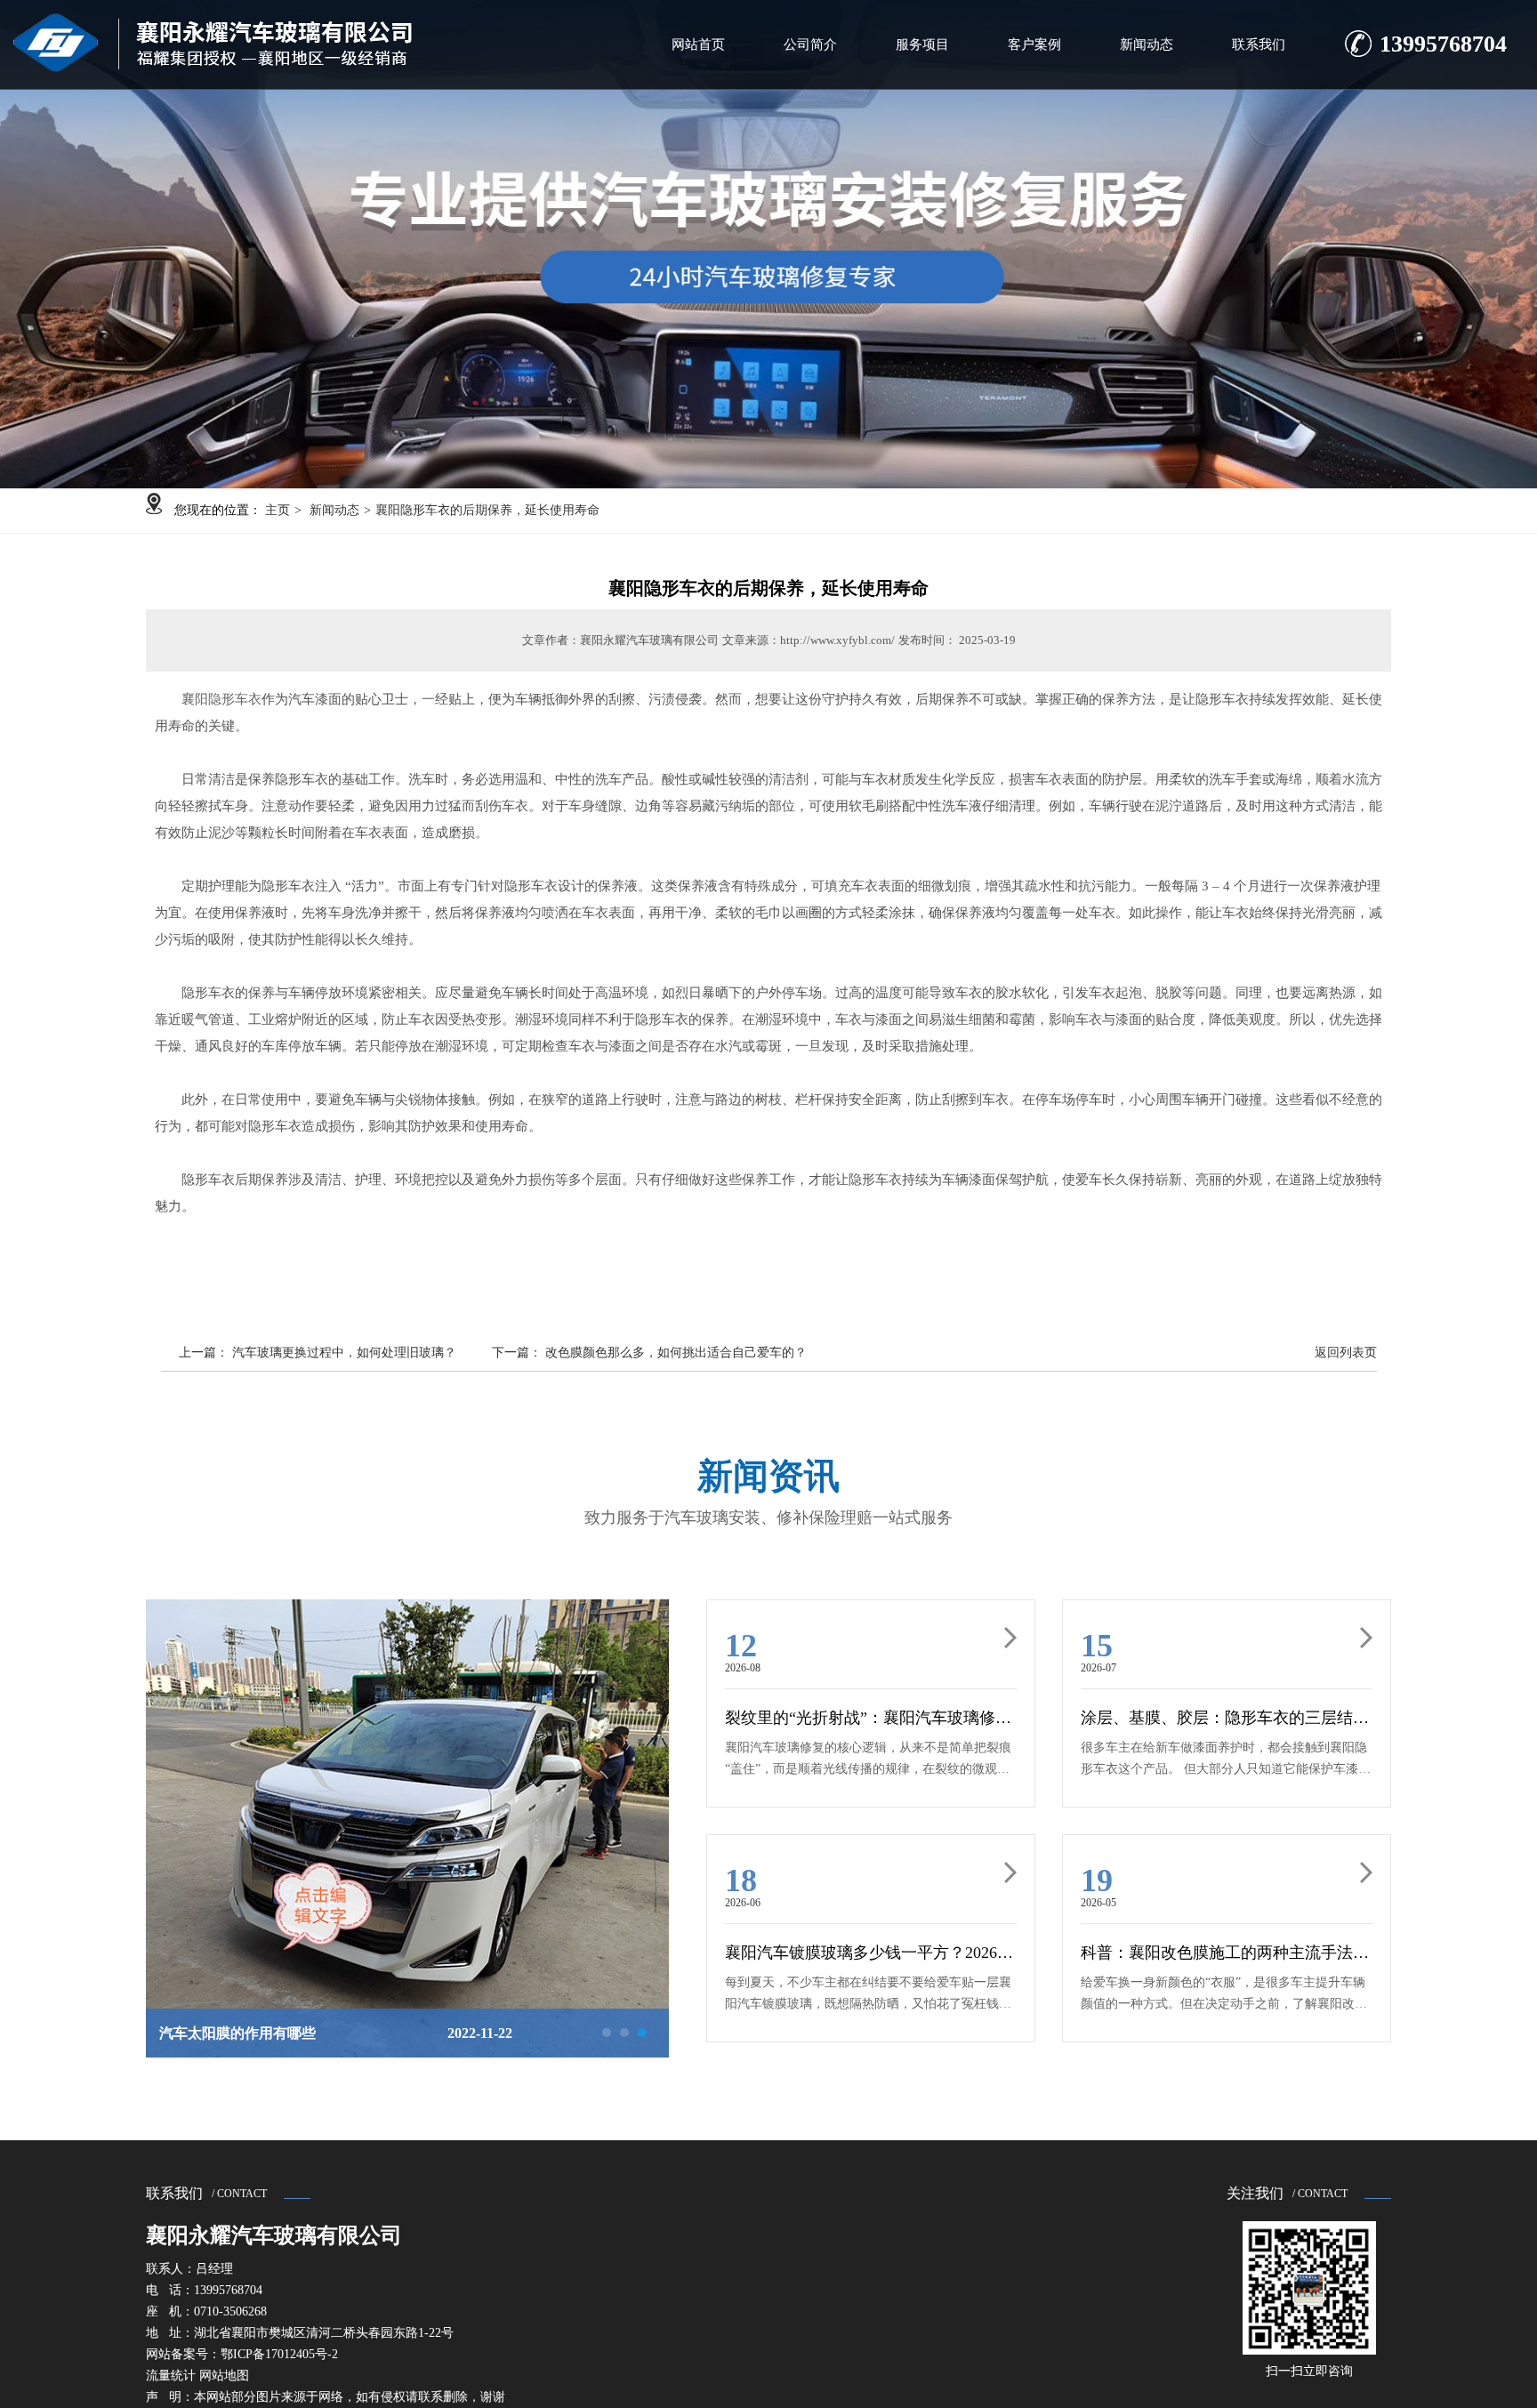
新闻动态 (1147, 44)
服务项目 (922, 44)
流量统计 (171, 2376)
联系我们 (1259, 44)
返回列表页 (1346, 1353)
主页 (278, 510)
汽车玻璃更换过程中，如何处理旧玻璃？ (344, 1353)
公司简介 (810, 44)
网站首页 (698, 44)
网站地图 (224, 2376)
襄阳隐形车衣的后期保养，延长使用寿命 (487, 510)
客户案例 (1034, 44)
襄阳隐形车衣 (221, 699)
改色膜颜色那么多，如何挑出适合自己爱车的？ (676, 1353)
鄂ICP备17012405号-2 (279, 2354)
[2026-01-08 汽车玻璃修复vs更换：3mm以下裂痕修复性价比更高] (407, 1775)
